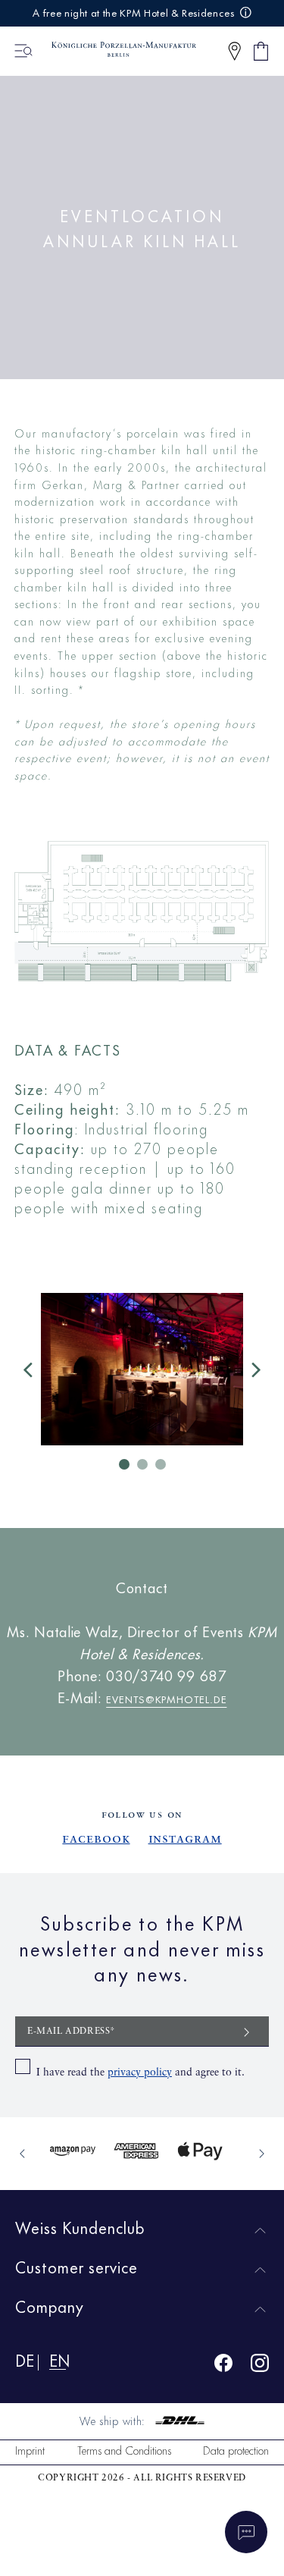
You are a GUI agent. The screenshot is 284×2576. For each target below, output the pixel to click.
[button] (234, 51)
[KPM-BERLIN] (117, 51)
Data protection (236, 2450)
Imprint (30, 2450)
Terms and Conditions (124, 2450)
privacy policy (140, 2072)
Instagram (185, 1839)
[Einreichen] (247, 2031)
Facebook (96, 1839)
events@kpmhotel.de (166, 1697)
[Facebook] (223, 2366)
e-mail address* (72, 2032)
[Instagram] (260, 2366)
